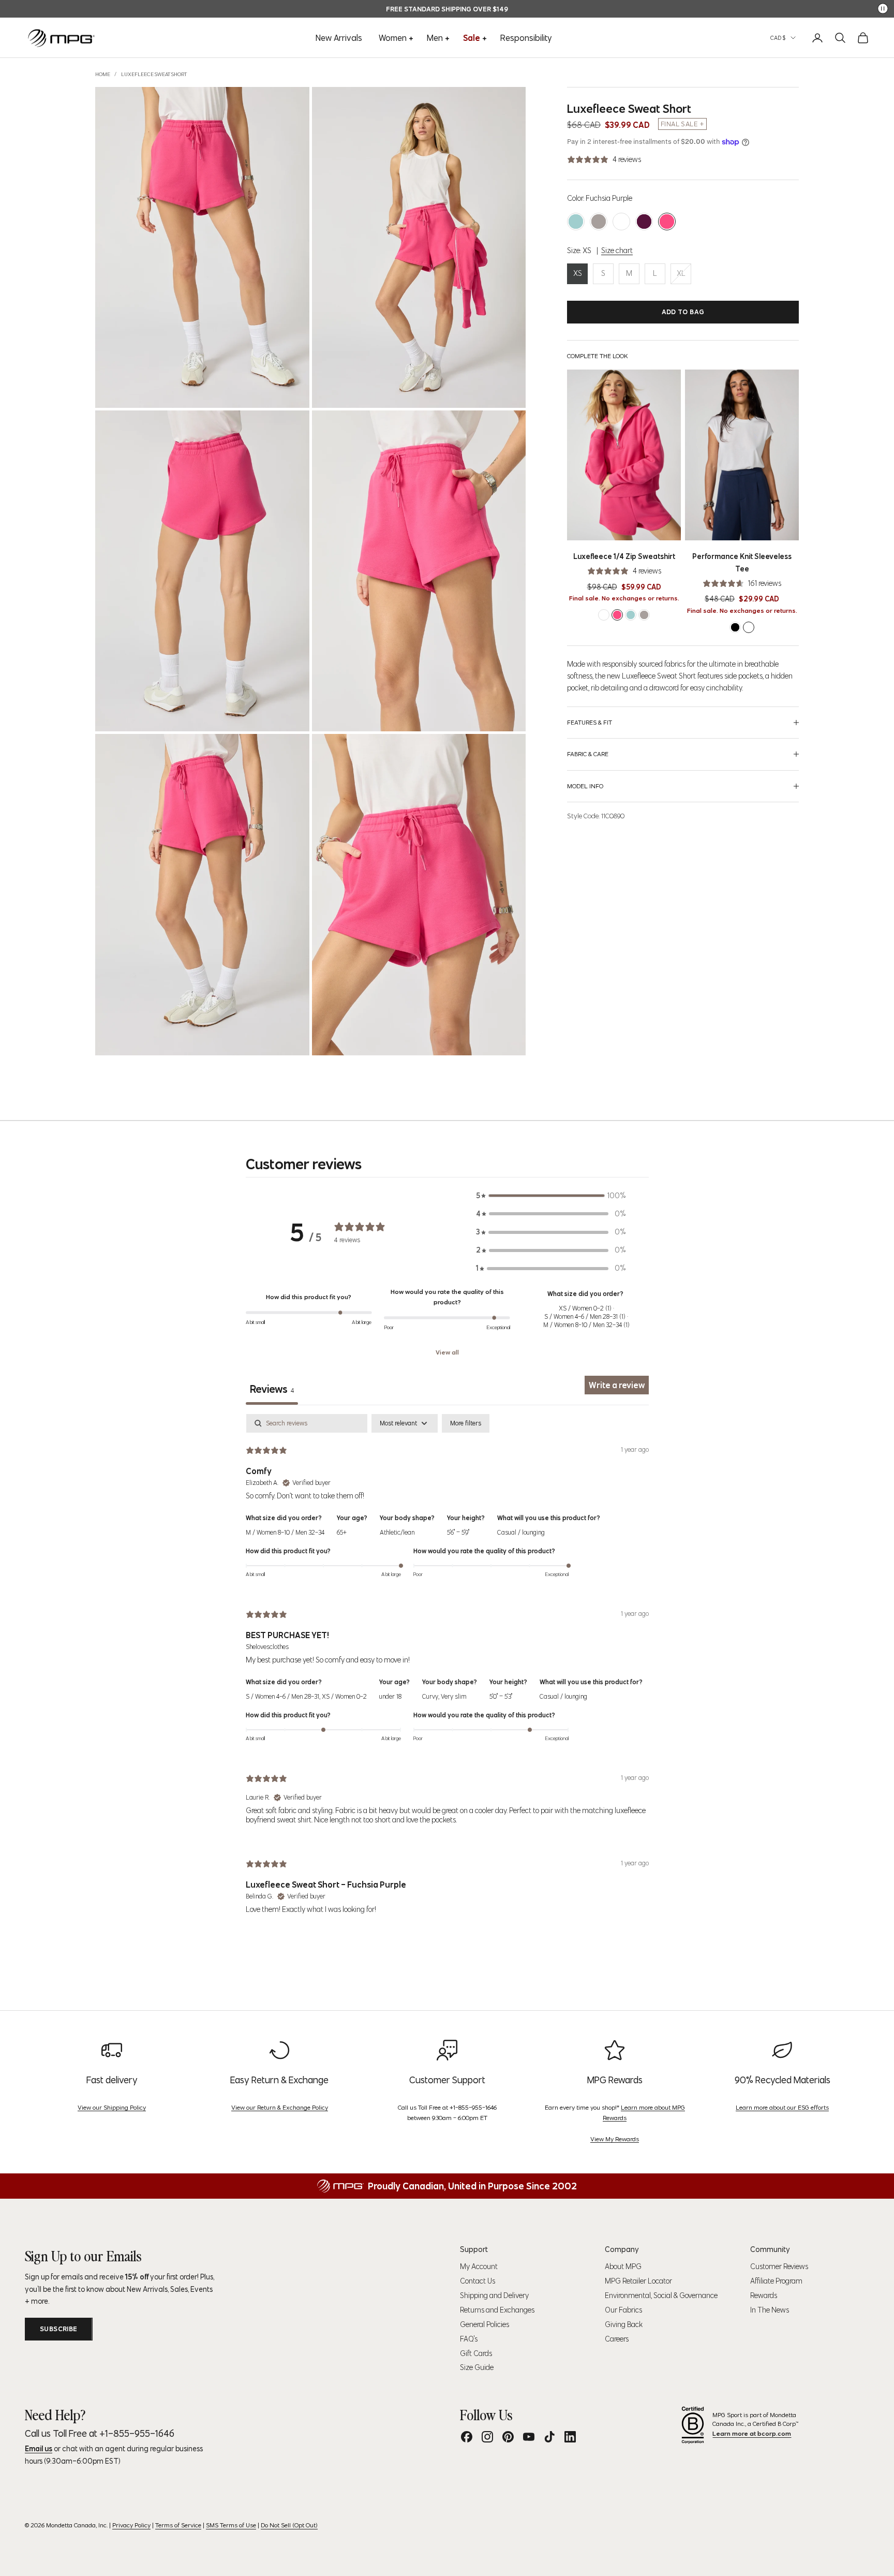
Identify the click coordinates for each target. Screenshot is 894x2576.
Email (270, 1336)
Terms (335, 1440)
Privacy (355, 1440)
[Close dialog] (636, 1189)
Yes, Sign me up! (346, 1393)
